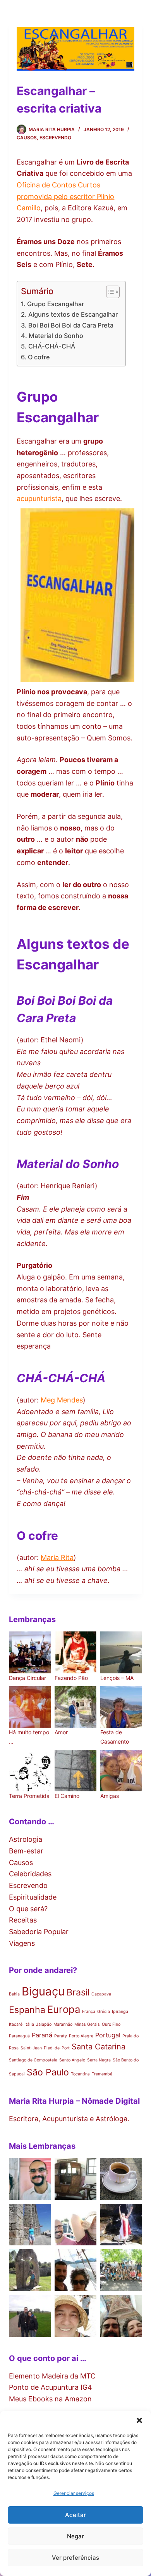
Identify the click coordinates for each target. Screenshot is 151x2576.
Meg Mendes (62, 1400)
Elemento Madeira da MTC (52, 2376)
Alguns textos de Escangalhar (73, 314)
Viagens (22, 1943)
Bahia (14, 1994)
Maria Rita (57, 1558)
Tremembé (102, 2074)
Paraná (42, 2035)
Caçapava (101, 1994)
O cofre (39, 357)
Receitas (23, 1920)
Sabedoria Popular (39, 1932)
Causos (27, 138)
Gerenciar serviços (74, 2493)
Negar (75, 2536)
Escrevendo (55, 138)
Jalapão (44, 2024)
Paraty (61, 2036)
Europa (64, 2009)
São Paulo (48, 2072)
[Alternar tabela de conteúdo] (109, 292)
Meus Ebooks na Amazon (50, 2399)
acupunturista (39, 498)
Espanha (27, 2010)
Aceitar (75, 2515)
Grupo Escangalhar (55, 304)
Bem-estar (26, 1851)
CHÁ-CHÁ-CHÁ (51, 346)
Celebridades (30, 1874)
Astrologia (26, 1839)
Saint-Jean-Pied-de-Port (45, 2048)
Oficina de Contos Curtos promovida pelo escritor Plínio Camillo (65, 196)
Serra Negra (99, 2060)
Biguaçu (43, 1991)
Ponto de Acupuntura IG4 (51, 2387)
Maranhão (63, 2024)
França (89, 2012)
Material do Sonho (56, 336)
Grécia (104, 2012)
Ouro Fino (111, 2024)
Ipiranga (120, 2012)
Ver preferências (75, 2558)
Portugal (108, 2035)
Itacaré (16, 2024)
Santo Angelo (72, 2060)
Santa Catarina (99, 2047)
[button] (139, 2420)
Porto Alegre (81, 2036)
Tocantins (80, 2074)
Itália (29, 2024)
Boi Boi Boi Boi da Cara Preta (71, 325)
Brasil (78, 1992)
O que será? (28, 1909)
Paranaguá (19, 2036)
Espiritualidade (33, 1897)
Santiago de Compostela (33, 2060)
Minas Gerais (87, 2024)
